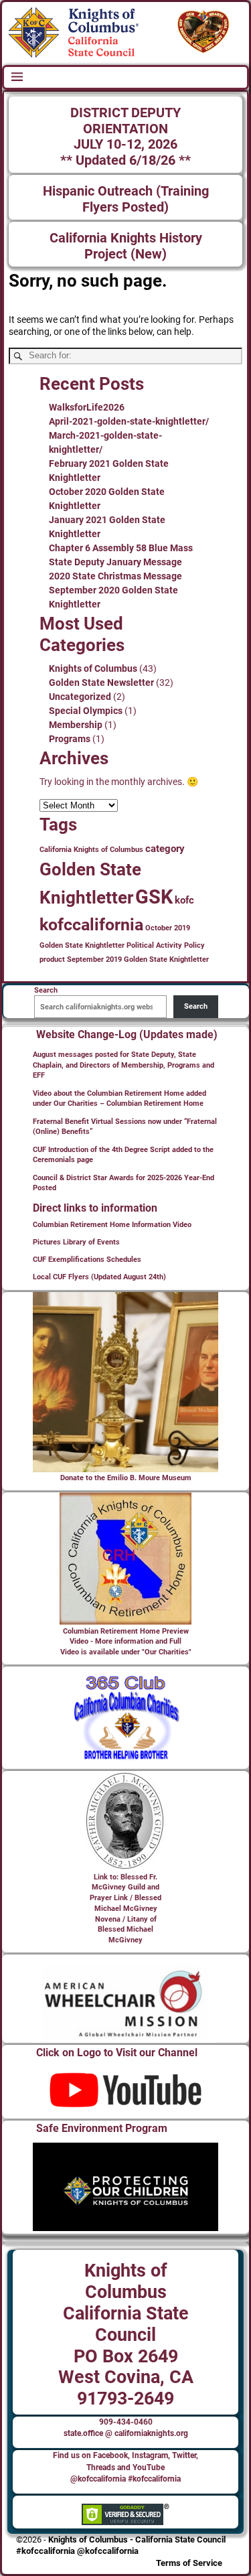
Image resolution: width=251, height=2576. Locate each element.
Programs (70, 739)
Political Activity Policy (166, 945)
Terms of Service (189, 2563)
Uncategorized (80, 697)
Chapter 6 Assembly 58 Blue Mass (121, 548)
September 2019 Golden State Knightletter (138, 959)
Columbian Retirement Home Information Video (112, 1225)
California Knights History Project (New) (126, 246)
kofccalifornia (91, 925)
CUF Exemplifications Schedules (87, 1260)
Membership (76, 725)
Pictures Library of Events (76, 1242)
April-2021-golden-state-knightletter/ (129, 421)
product (52, 959)
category (165, 849)
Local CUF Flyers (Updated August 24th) (99, 1277)
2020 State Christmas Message (115, 576)
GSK (154, 897)
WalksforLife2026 (87, 407)
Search (196, 1006)
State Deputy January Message (115, 562)
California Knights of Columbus (91, 850)
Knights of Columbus (93, 668)
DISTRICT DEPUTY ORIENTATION (125, 121)
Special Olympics (86, 711)
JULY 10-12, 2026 (125, 144)
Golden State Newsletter (101, 683)
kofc (184, 900)
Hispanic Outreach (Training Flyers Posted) (126, 199)
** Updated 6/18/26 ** (125, 160)
